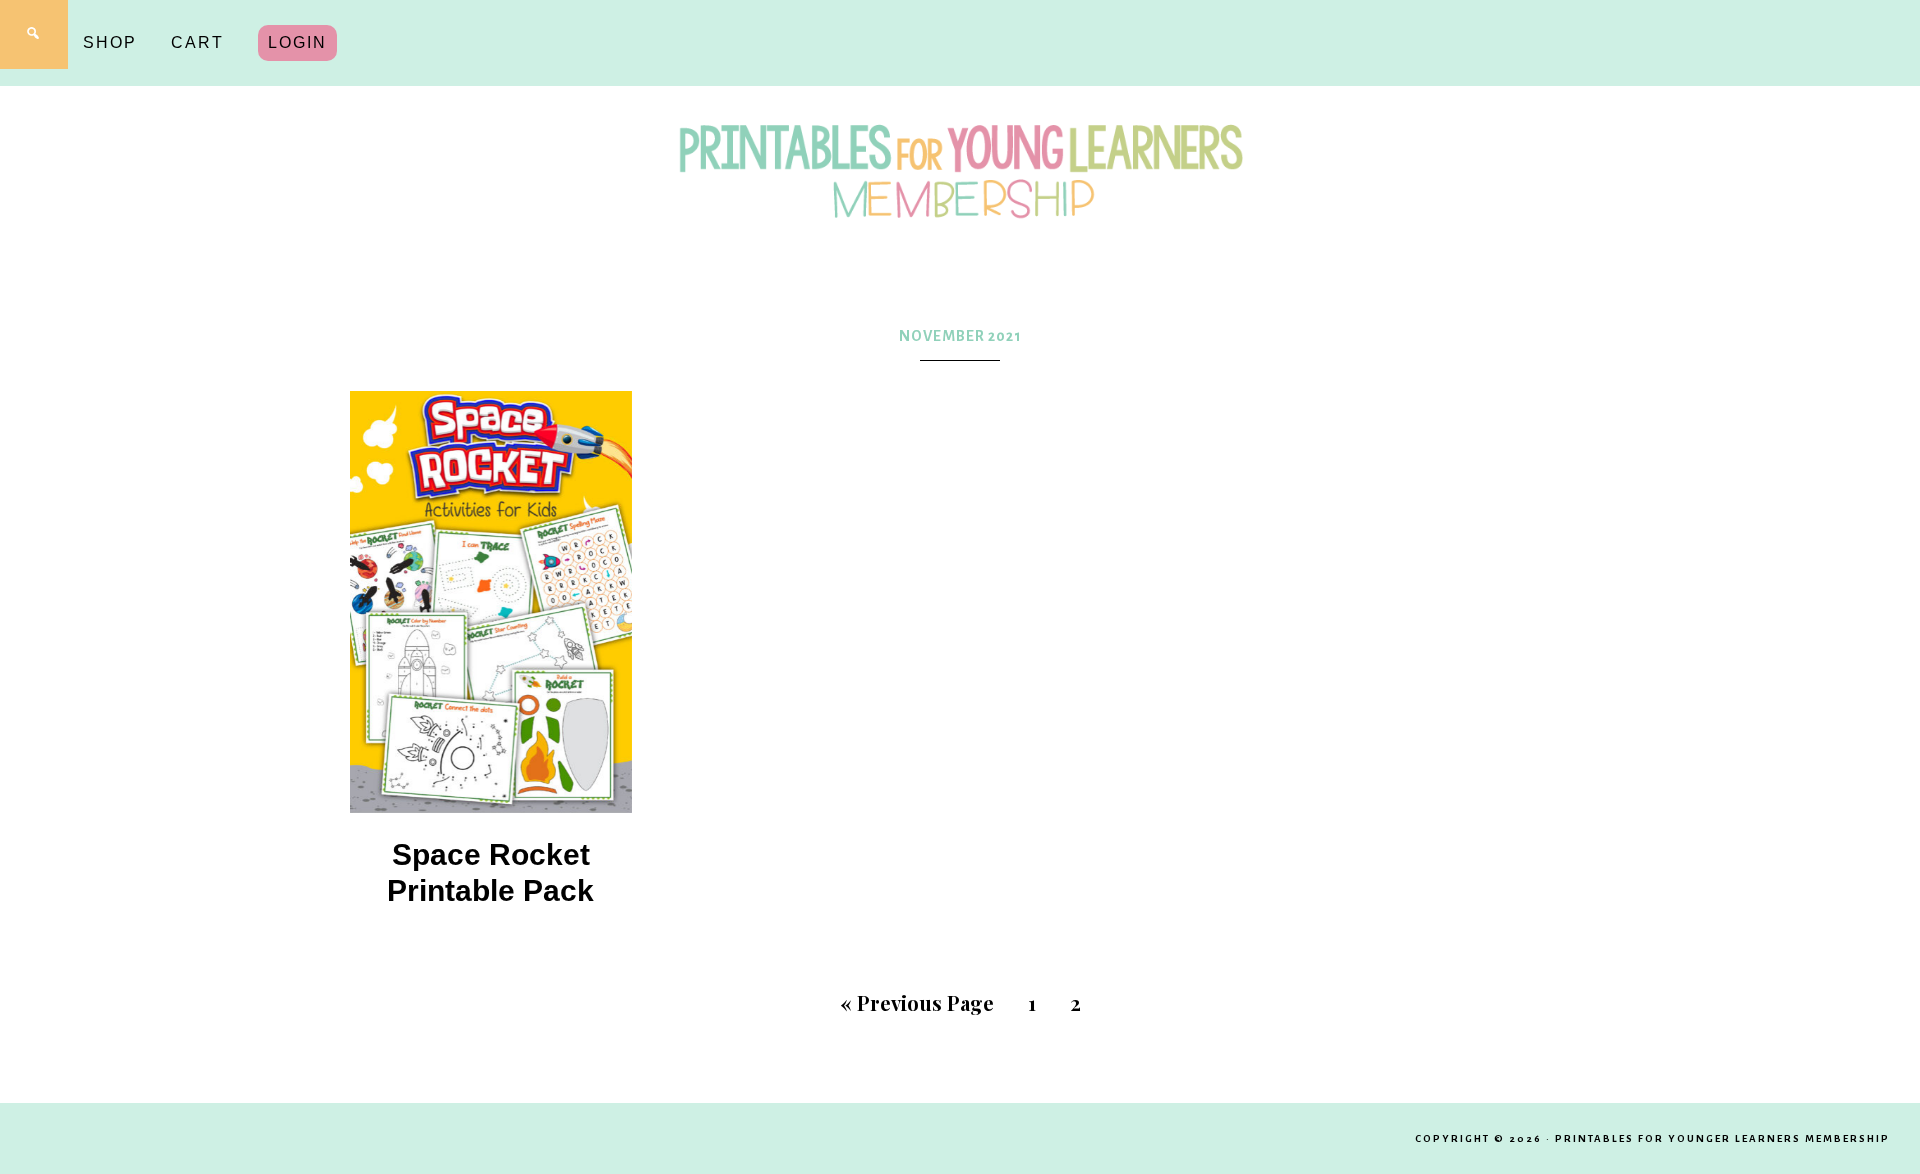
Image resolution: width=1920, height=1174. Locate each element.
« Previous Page (917, 1002)
